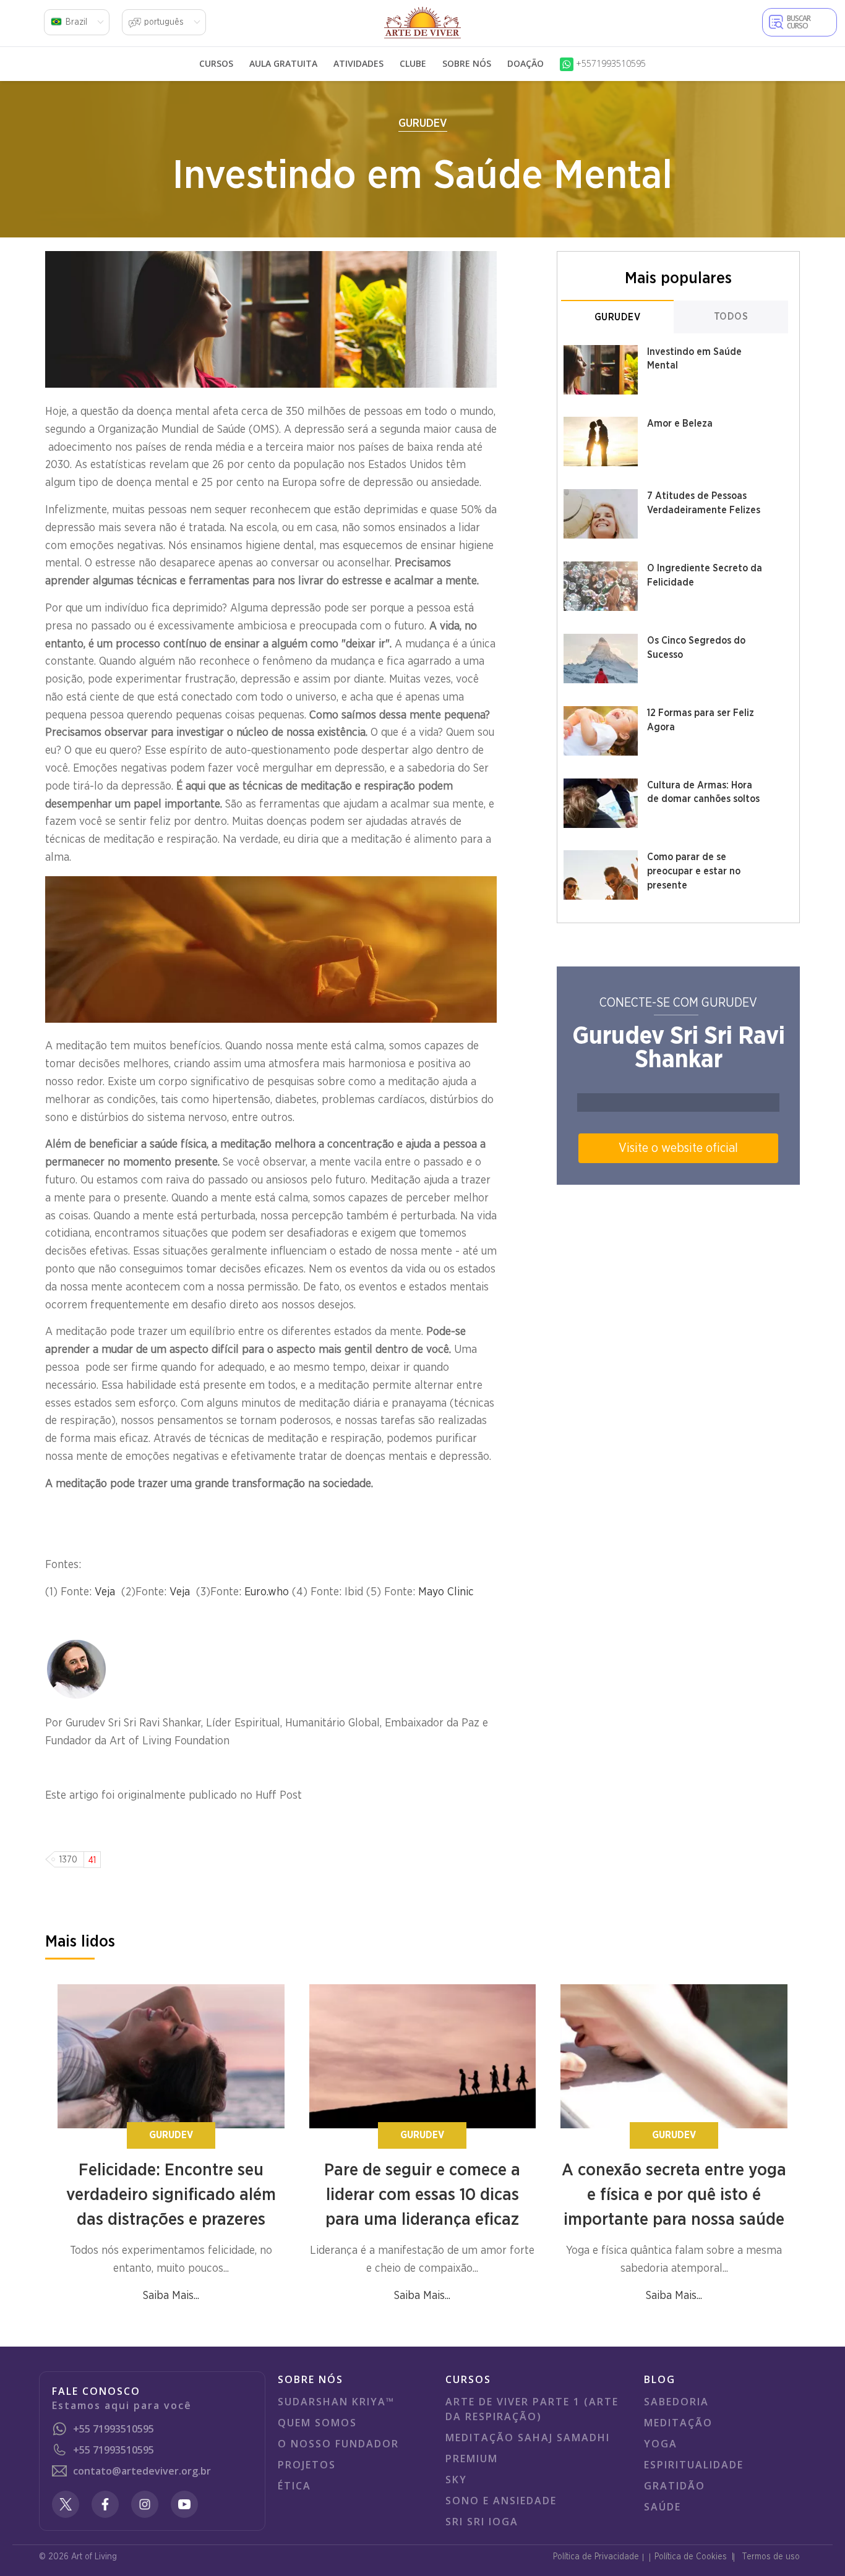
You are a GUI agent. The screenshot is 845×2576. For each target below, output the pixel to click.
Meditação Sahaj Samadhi (528, 2437)
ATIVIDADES (358, 63)
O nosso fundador (338, 2444)
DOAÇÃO (525, 63)
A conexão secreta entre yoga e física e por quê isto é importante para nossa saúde (674, 2195)
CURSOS (216, 63)
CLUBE (413, 63)
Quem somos (317, 2423)
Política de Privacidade (596, 2557)
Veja (108, 1592)
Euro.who (267, 1592)
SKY (456, 2480)
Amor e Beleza (680, 424)
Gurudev (423, 124)
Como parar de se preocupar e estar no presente (694, 871)
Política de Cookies (691, 2557)
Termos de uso (771, 2557)
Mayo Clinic (446, 1592)
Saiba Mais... (171, 2296)
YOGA (661, 2444)
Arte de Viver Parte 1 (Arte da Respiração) (532, 2409)
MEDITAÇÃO (678, 2423)
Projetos (307, 2465)
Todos (731, 317)
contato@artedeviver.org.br (142, 2471)
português (164, 22)
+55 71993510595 (114, 2429)
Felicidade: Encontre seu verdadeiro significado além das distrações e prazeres (171, 2195)
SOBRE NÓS (467, 63)
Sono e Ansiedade (501, 2501)
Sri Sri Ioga (482, 2522)
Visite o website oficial (678, 1148)
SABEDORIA (676, 2402)
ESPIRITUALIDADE (694, 2465)
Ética (294, 2486)
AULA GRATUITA (283, 63)
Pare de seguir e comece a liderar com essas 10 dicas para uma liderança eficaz (422, 2195)
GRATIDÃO (675, 2486)
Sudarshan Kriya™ (336, 2402)
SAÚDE (663, 2507)
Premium (472, 2459)
